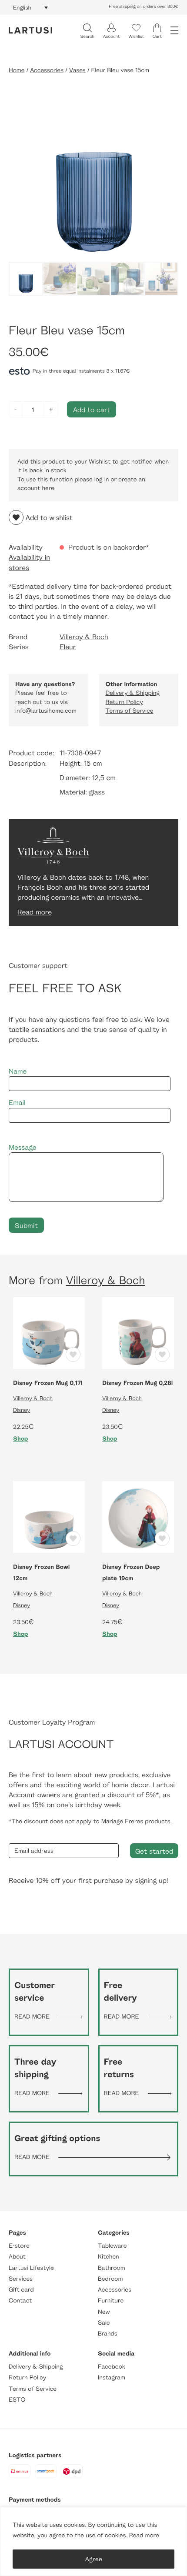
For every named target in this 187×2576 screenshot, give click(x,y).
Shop (21, 1439)
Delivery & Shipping (133, 693)
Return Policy (124, 702)
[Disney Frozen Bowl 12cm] (49, 1516)
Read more (144, 2535)
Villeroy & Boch (84, 637)
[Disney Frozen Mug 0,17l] (49, 1332)
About (17, 2257)
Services (21, 2279)
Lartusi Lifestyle (31, 2268)
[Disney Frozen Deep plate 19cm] (138, 1516)
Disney (22, 1410)
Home (17, 70)
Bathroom (112, 2268)
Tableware (112, 2246)
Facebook (112, 2367)
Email (17, 1103)
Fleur (68, 647)
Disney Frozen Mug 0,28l (137, 1383)
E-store (19, 2246)
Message (23, 1147)
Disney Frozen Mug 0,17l (48, 1383)
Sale (104, 2323)
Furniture (111, 2301)
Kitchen (109, 2257)
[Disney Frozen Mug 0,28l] (138, 1332)
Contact (20, 2301)
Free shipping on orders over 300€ (144, 7)
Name (18, 1071)
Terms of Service (130, 711)
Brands (108, 2334)
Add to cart (92, 409)
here (48, 488)
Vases (77, 70)
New (104, 2312)
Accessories (47, 70)
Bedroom (110, 2279)
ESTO (17, 2400)
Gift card (21, 2290)
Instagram (112, 2377)
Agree (94, 2559)
